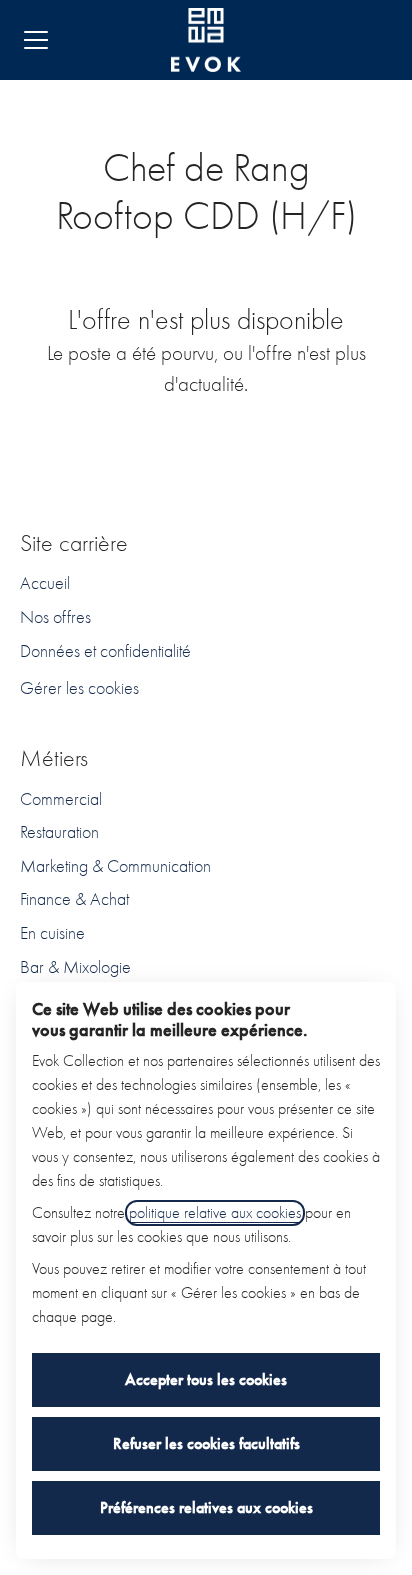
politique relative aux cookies (215, 1213)
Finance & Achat (74, 899)
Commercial (61, 799)
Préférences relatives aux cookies (206, 1507)
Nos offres (55, 617)
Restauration (59, 832)
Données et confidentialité (105, 651)
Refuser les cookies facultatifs (206, 1443)
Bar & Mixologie (75, 967)
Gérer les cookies (79, 688)
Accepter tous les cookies (206, 1379)
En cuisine (52, 933)
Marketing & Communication (115, 866)
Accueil (45, 583)
